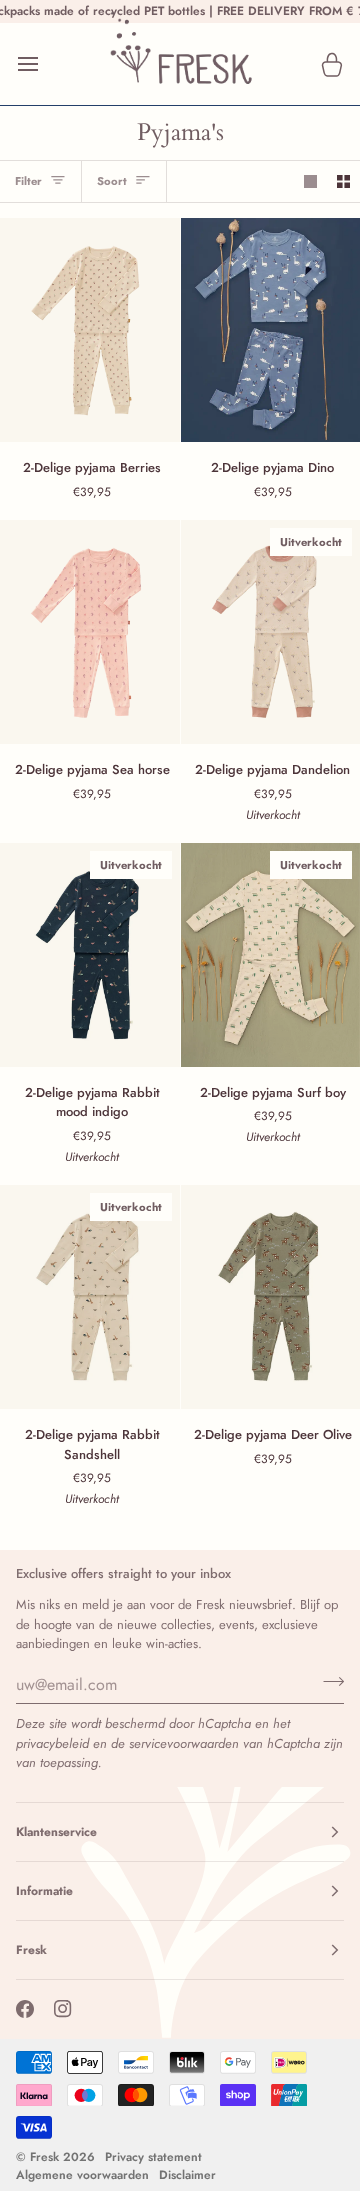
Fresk (44, 2157)
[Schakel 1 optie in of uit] (310, 181)
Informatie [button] (44, 1891)
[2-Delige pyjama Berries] (90, 330)
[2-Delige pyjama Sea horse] (90, 632)
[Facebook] (25, 2009)
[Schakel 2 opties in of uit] (343, 181)
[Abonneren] (327, 1682)
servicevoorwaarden (184, 1743)
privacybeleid (52, 1743)
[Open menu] (46, 64)
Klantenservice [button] (56, 1832)
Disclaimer (187, 2175)
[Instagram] (63, 2009)
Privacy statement (153, 2157)
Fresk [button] (31, 1950)
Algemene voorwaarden (82, 2175)
